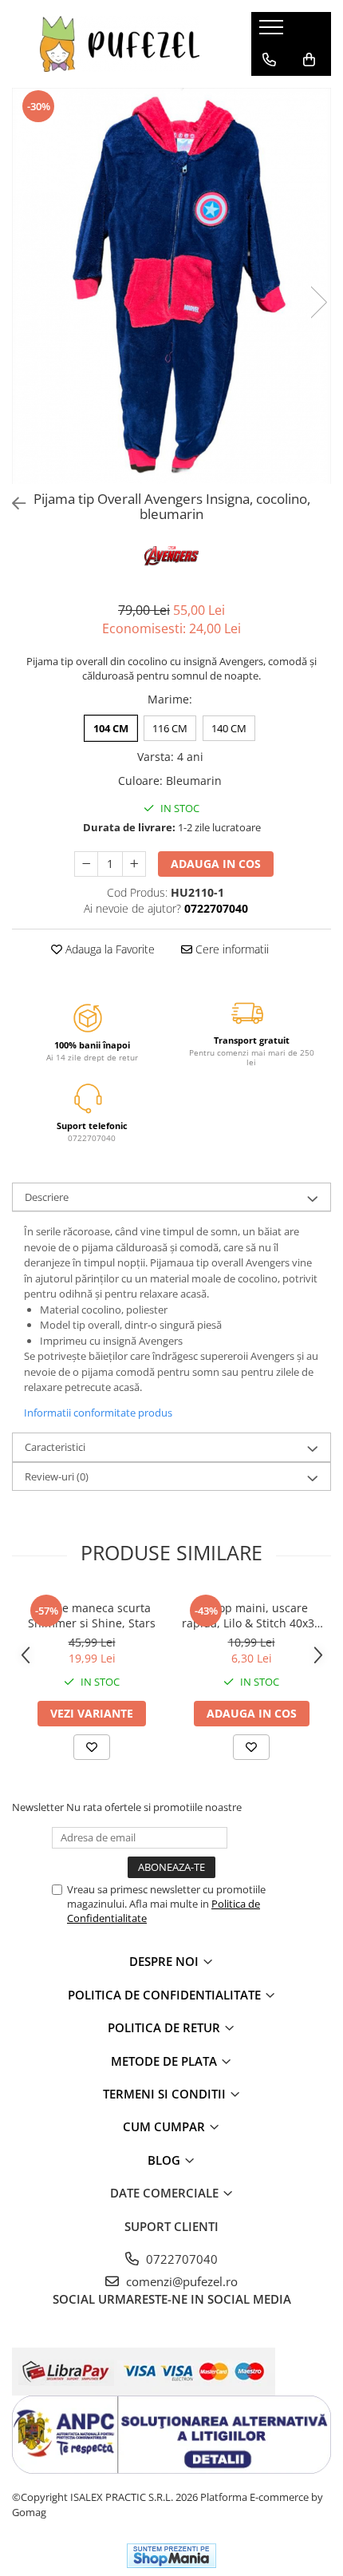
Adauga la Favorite (108, 949)
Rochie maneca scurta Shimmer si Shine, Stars (92, 1615)
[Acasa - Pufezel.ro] (120, 44)
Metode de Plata (166, 2061)
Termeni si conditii (166, 2094)
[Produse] (273, 32)
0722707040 (180, 2259)
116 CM (170, 728)
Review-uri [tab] (57, 1476)
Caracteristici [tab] (55, 1447)
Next (318, 302)
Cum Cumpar (166, 2126)
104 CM (111, 728)
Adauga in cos (216, 864)
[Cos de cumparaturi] (309, 60)
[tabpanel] (171, 286)
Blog (166, 2160)
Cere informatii (231, 949)
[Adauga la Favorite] (92, 1747)
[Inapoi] (12, 503)
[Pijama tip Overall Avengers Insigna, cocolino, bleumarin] (171, 286)
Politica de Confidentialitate (166, 1995)
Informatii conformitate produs (98, 1413)
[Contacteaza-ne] (269, 60)
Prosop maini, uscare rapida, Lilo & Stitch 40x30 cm (251, 1615)
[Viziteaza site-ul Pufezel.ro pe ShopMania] (171, 2556)
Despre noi (166, 1961)
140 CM (229, 728)
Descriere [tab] (47, 1197)
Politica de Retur (166, 2027)
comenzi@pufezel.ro (180, 2281)
